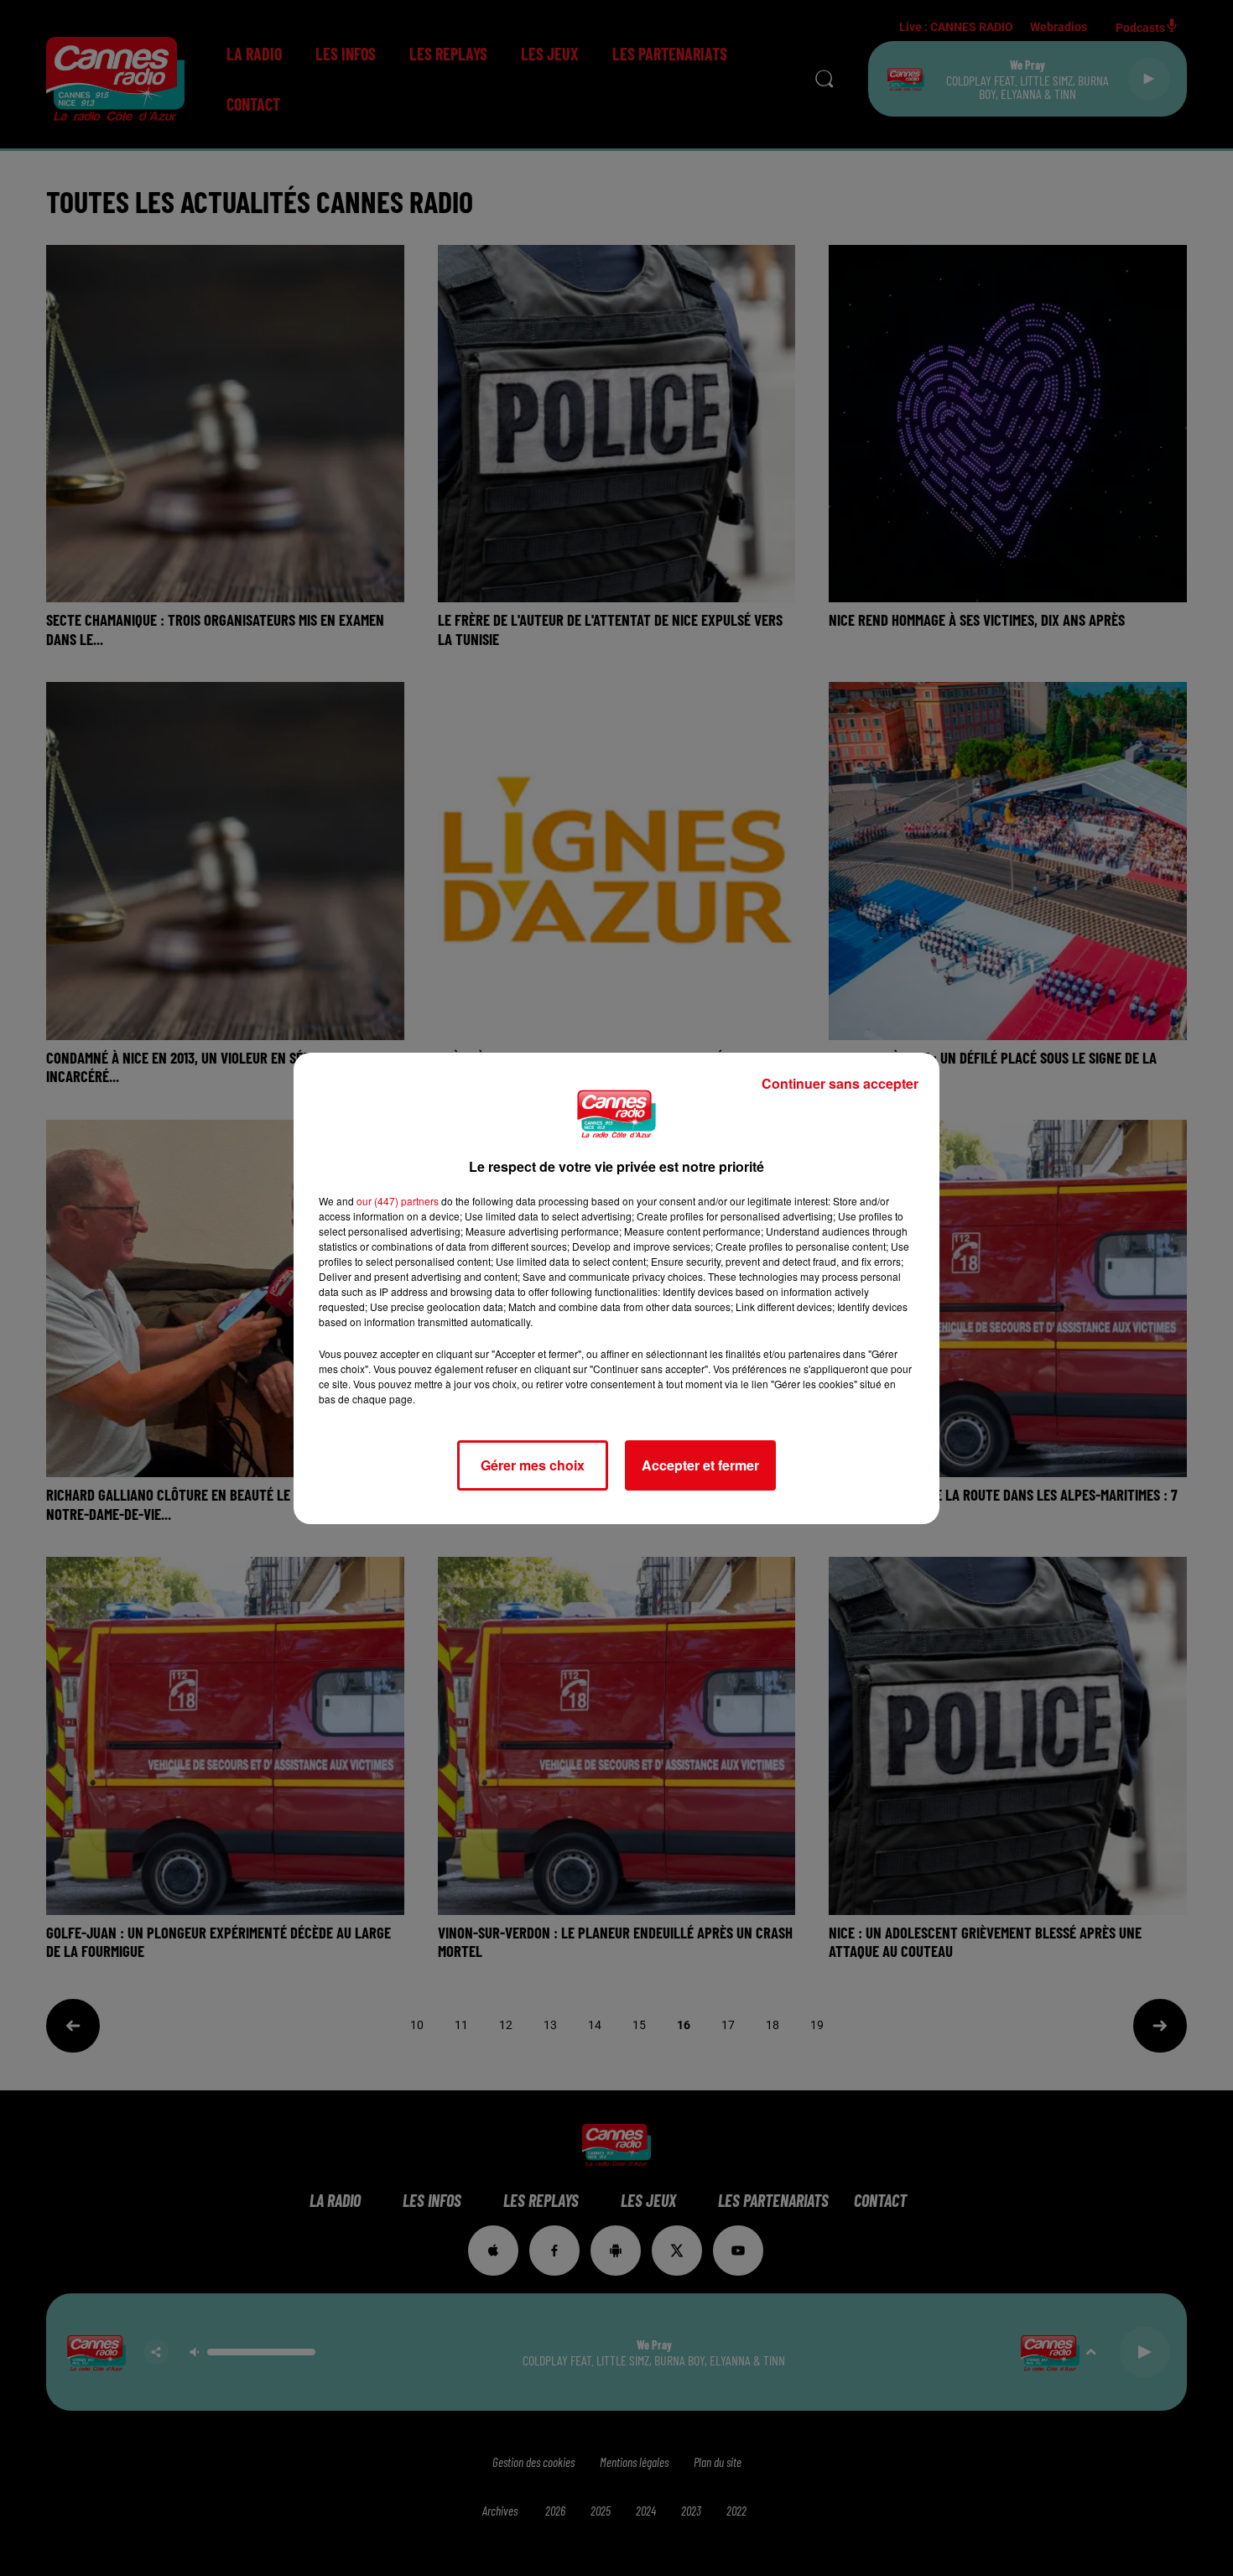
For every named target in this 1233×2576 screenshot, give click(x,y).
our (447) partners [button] (398, 1201)
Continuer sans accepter (840, 1083)
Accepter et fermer (700, 1465)
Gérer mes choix (533, 1465)
